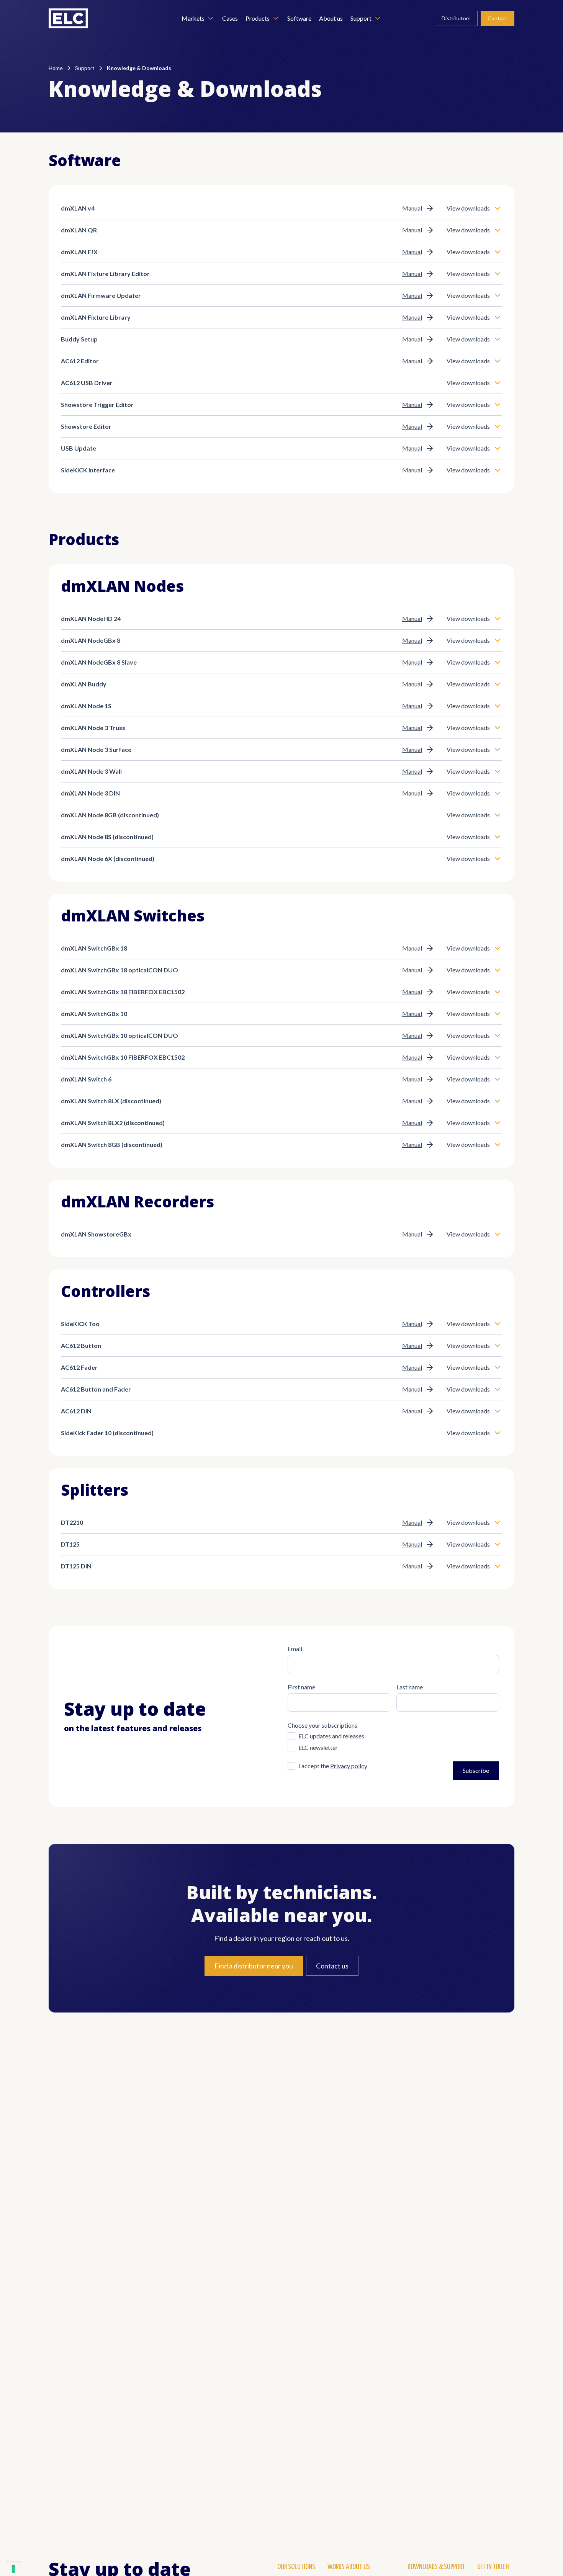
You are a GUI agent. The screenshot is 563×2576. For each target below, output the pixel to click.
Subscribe (476, 1770)
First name (301, 1687)
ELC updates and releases (331, 1736)
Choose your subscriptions (322, 1725)
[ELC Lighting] (68, 18)
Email (295, 1649)
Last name (410, 1687)
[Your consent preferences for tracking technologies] (13, 2569)
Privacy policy (349, 1766)
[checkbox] (291, 1736)
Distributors (456, 18)
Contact (498, 18)
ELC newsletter (318, 1747)
